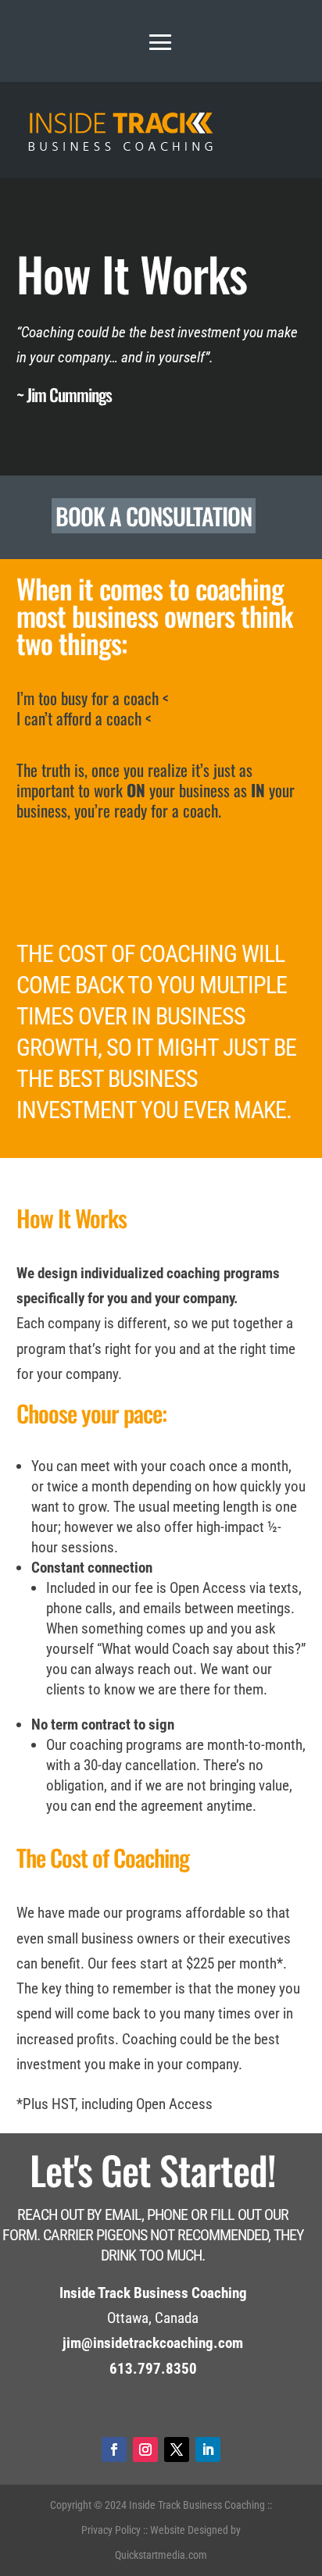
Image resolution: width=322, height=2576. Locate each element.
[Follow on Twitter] (177, 2450)
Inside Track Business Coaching (197, 2505)
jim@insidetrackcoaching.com (153, 2343)
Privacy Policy (111, 2530)
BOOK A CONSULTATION (154, 516)
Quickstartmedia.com (161, 2555)
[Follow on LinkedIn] (208, 2450)
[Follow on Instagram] (145, 2450)
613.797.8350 (153, 2369)
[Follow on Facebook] (114, 2450)
